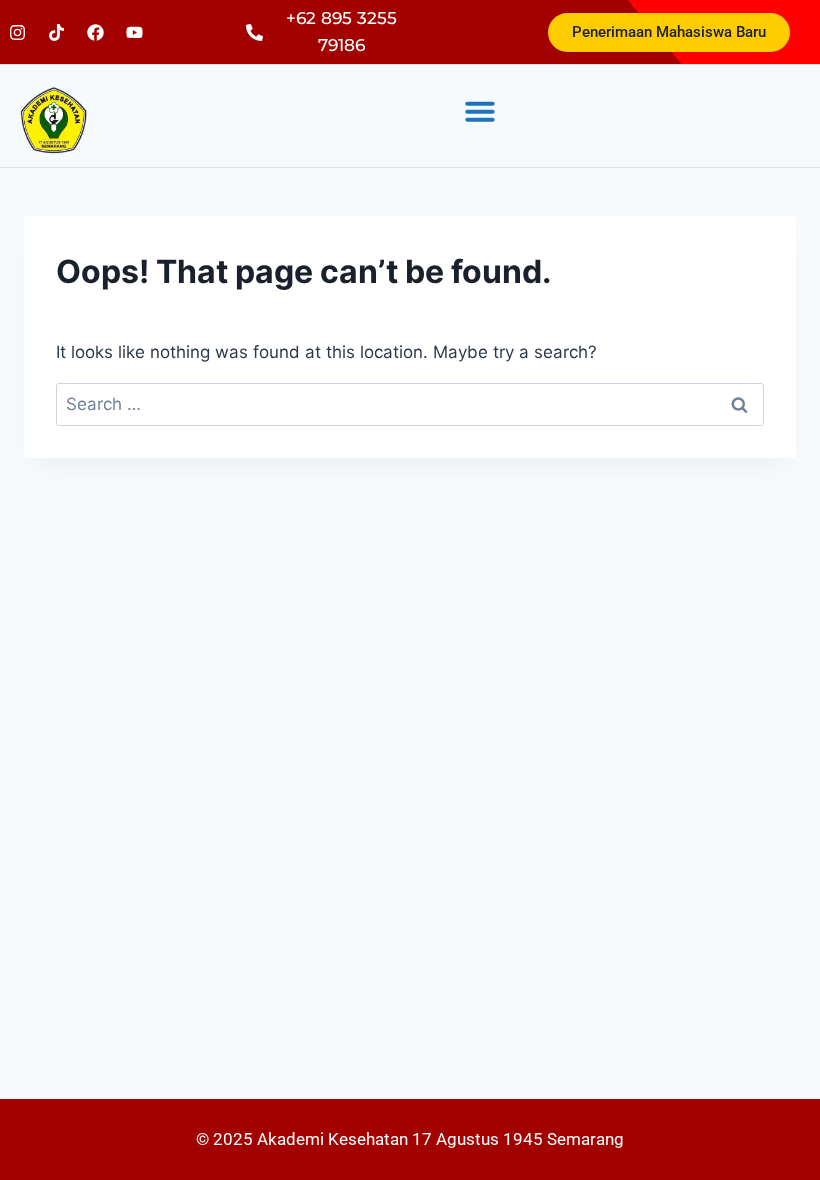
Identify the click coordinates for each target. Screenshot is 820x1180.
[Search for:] (410, 404)
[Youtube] (134, 32)
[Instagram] (17, 32)
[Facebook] (95, 32)
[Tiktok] (56, 32)
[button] (480, 111)
